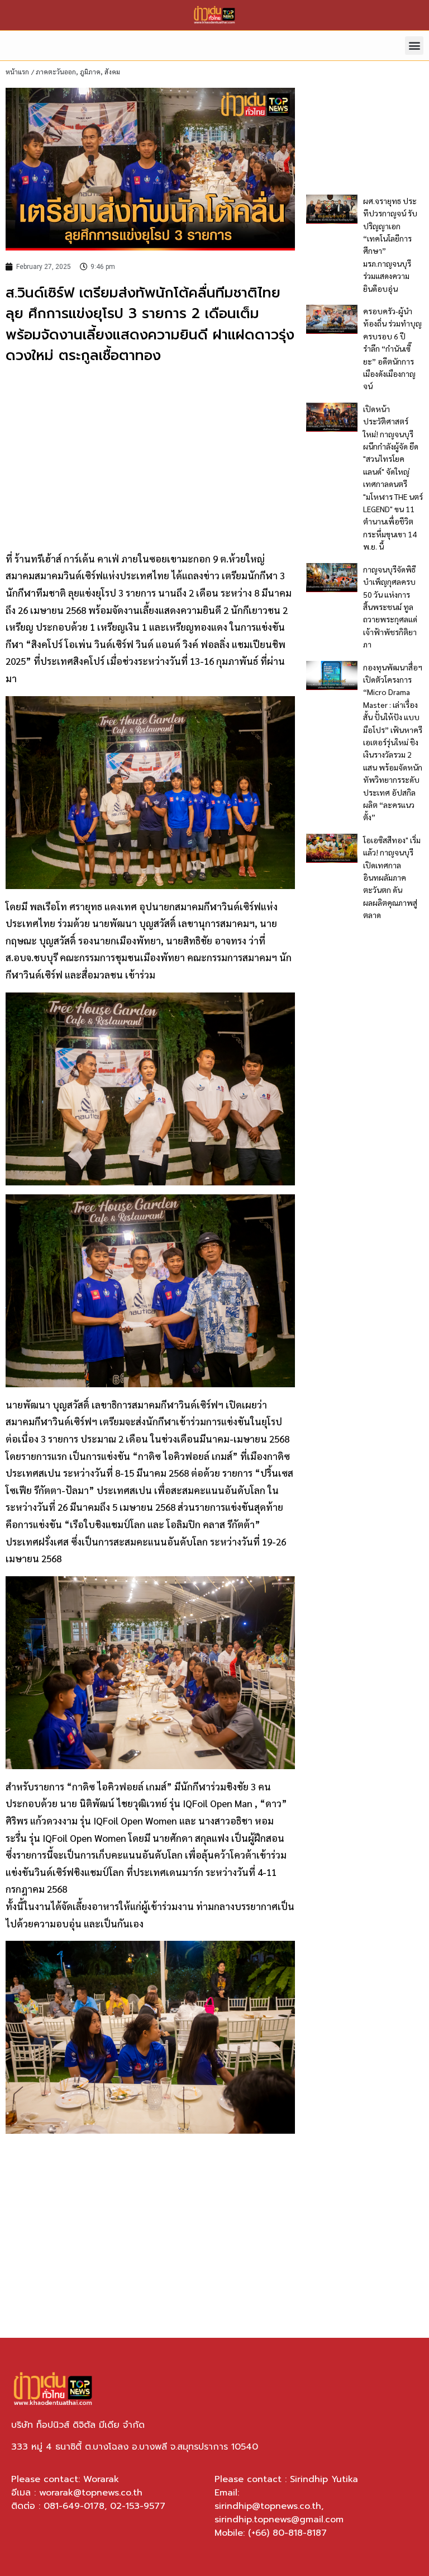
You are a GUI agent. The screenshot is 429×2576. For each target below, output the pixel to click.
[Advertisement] (150, 456)
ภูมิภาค (90, 72)
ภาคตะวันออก (56, 72)
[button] (414, 46)
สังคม (112, 72)
